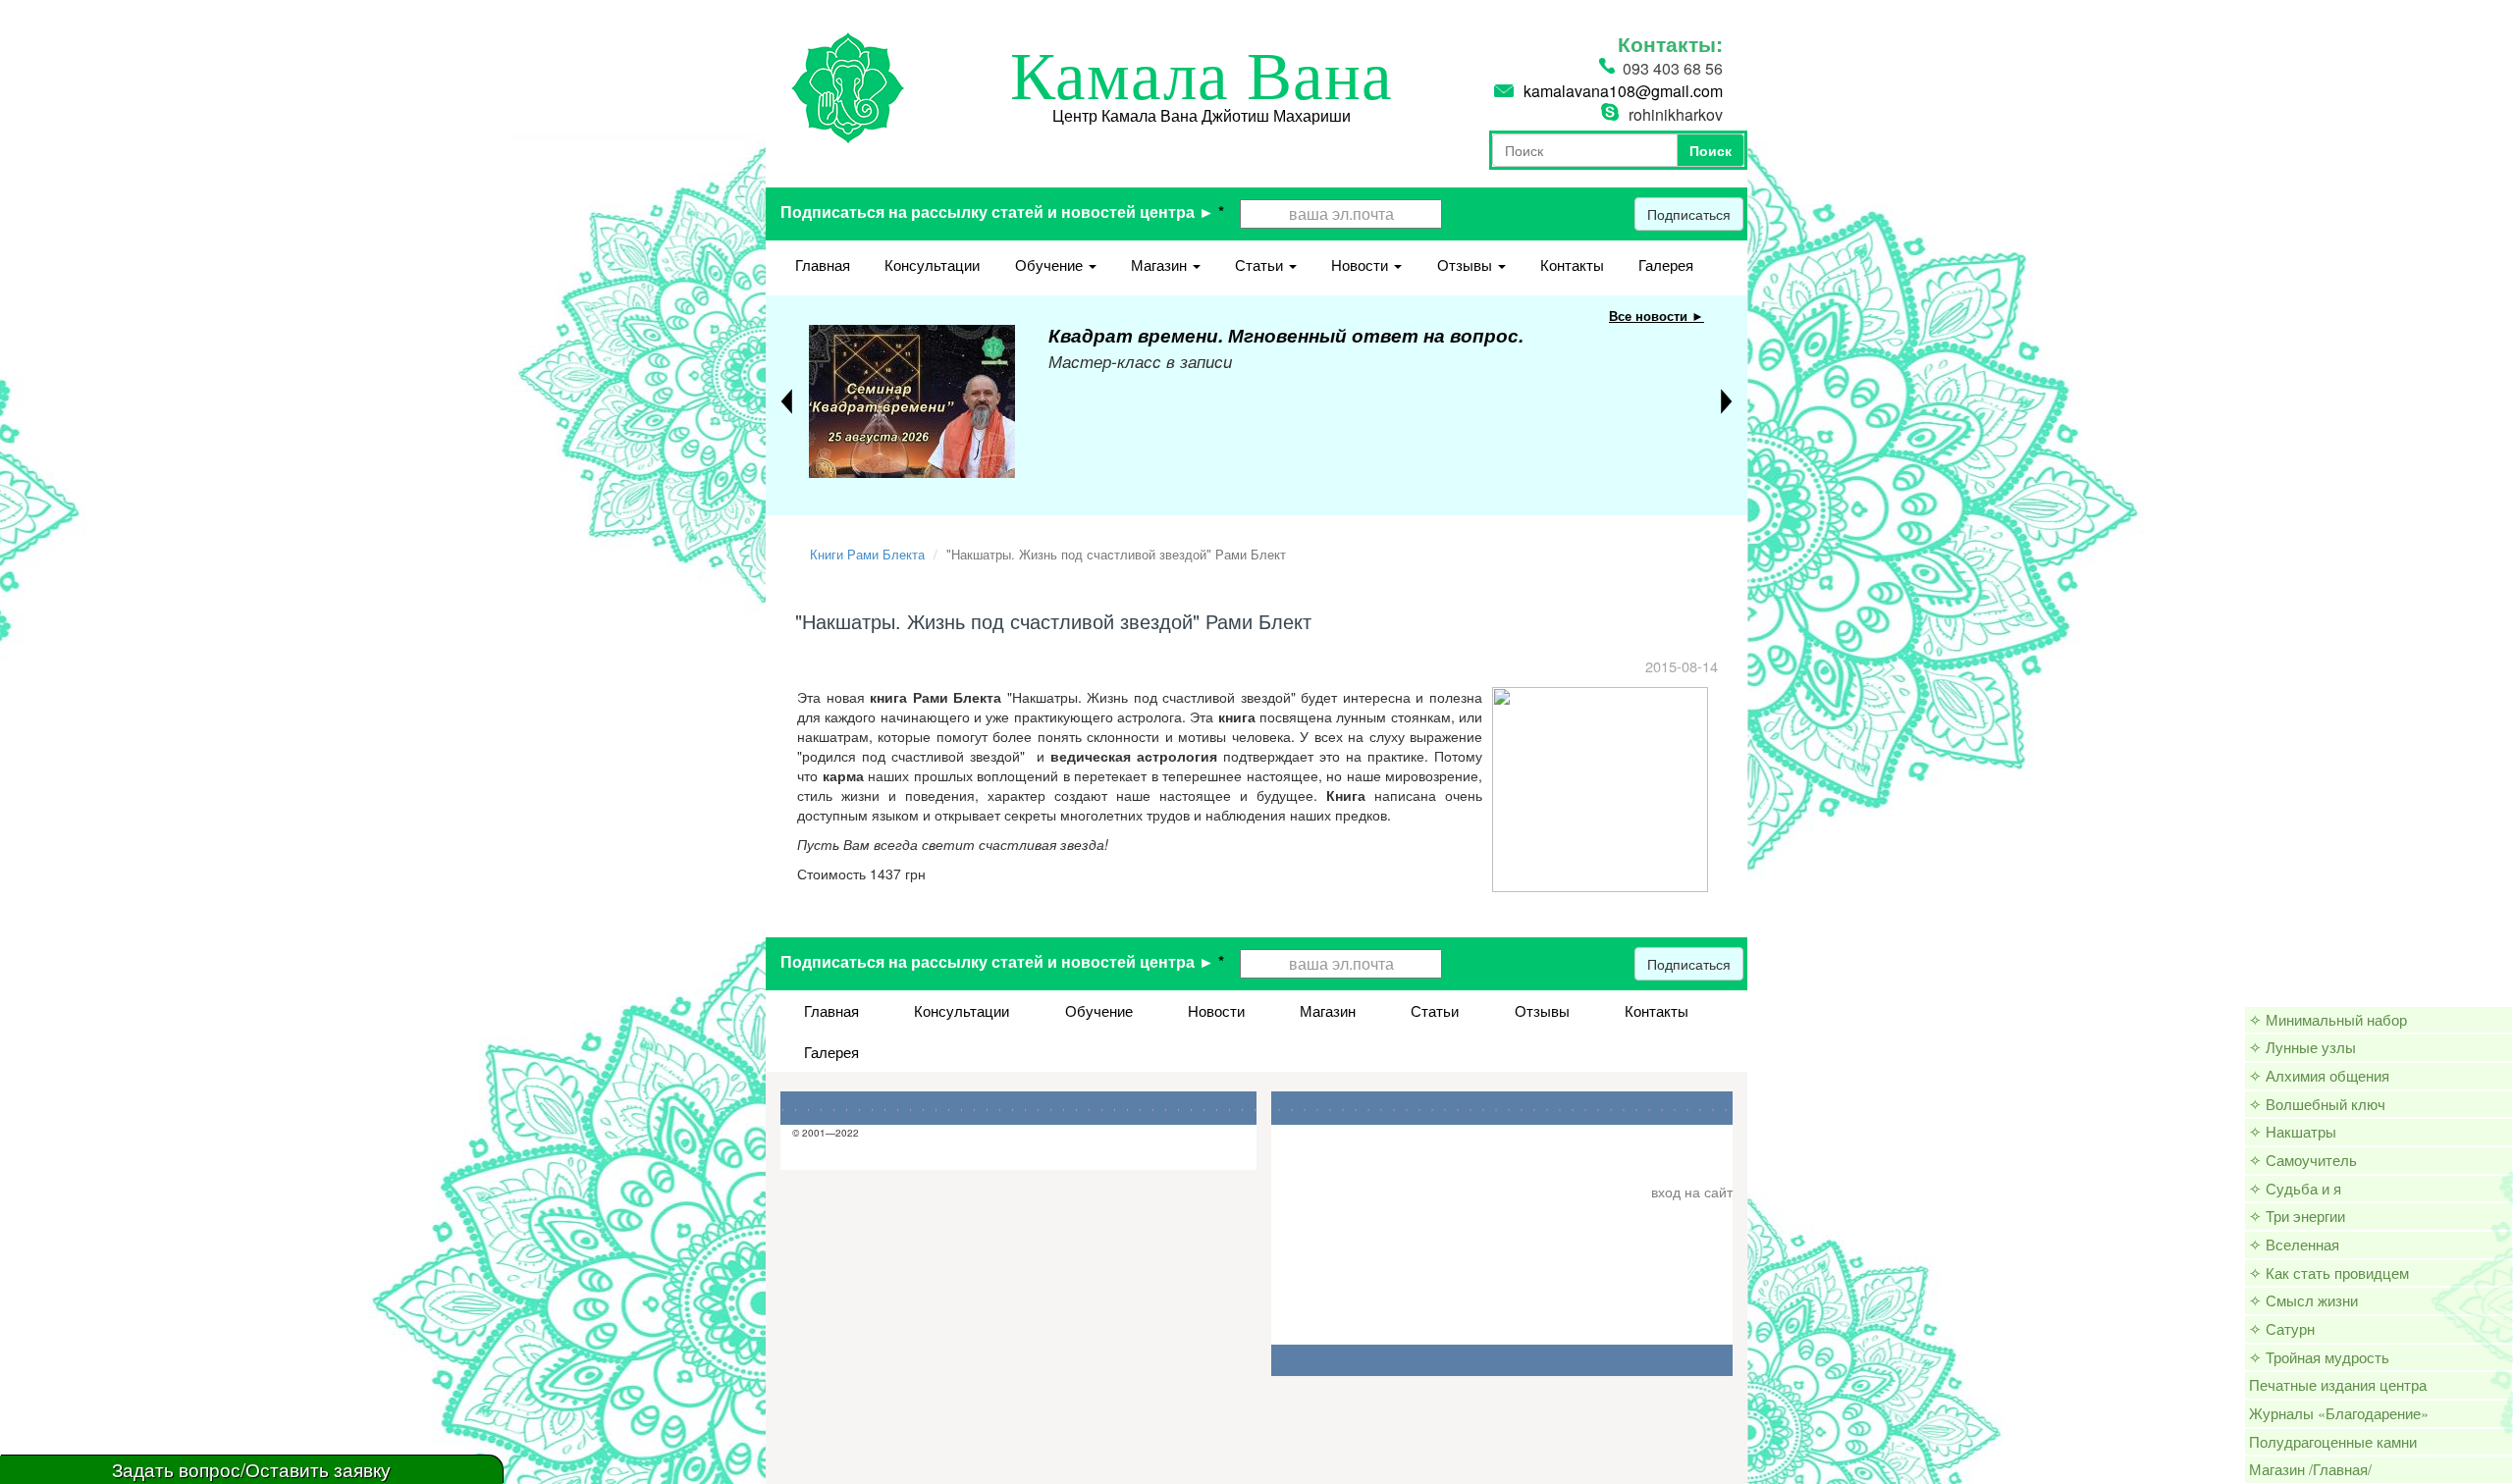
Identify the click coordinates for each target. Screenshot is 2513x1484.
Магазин (1161, 265)
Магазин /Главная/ (2310, 1469)
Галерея (1666, 265)
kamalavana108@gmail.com (1623, 91)
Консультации (932, 265)
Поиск (1711, 150)
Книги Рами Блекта (867, 554)
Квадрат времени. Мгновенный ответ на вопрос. (1286, 335)
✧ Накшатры (2293, 1131)
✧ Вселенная (2294, 1244)
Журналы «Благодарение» (2339, 1413)
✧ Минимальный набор (2328, 1019)
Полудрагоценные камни (2333, 1441)
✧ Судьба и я (2295, 1188)
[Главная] (848, 85)
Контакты (1572, 265)
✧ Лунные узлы (2302, 1047)
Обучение (1051, 265)
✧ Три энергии (2297, 1216)
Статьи (1261, 265)
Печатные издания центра (2338, 1384)
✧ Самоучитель (2303, 1160)
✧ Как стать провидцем (2329, 1272)
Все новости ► (1657, 316)
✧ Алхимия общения (2319, 1075)
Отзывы (1467, 265)
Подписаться (1689, 214)
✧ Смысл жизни (2303, 1300)
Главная (823, 265)
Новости (1362, 265)
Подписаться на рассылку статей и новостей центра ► (1002, 212)
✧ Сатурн (2282, 1328)
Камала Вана (1202, 77)
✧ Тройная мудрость (2319, 1357)
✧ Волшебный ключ (2317, 1104)
